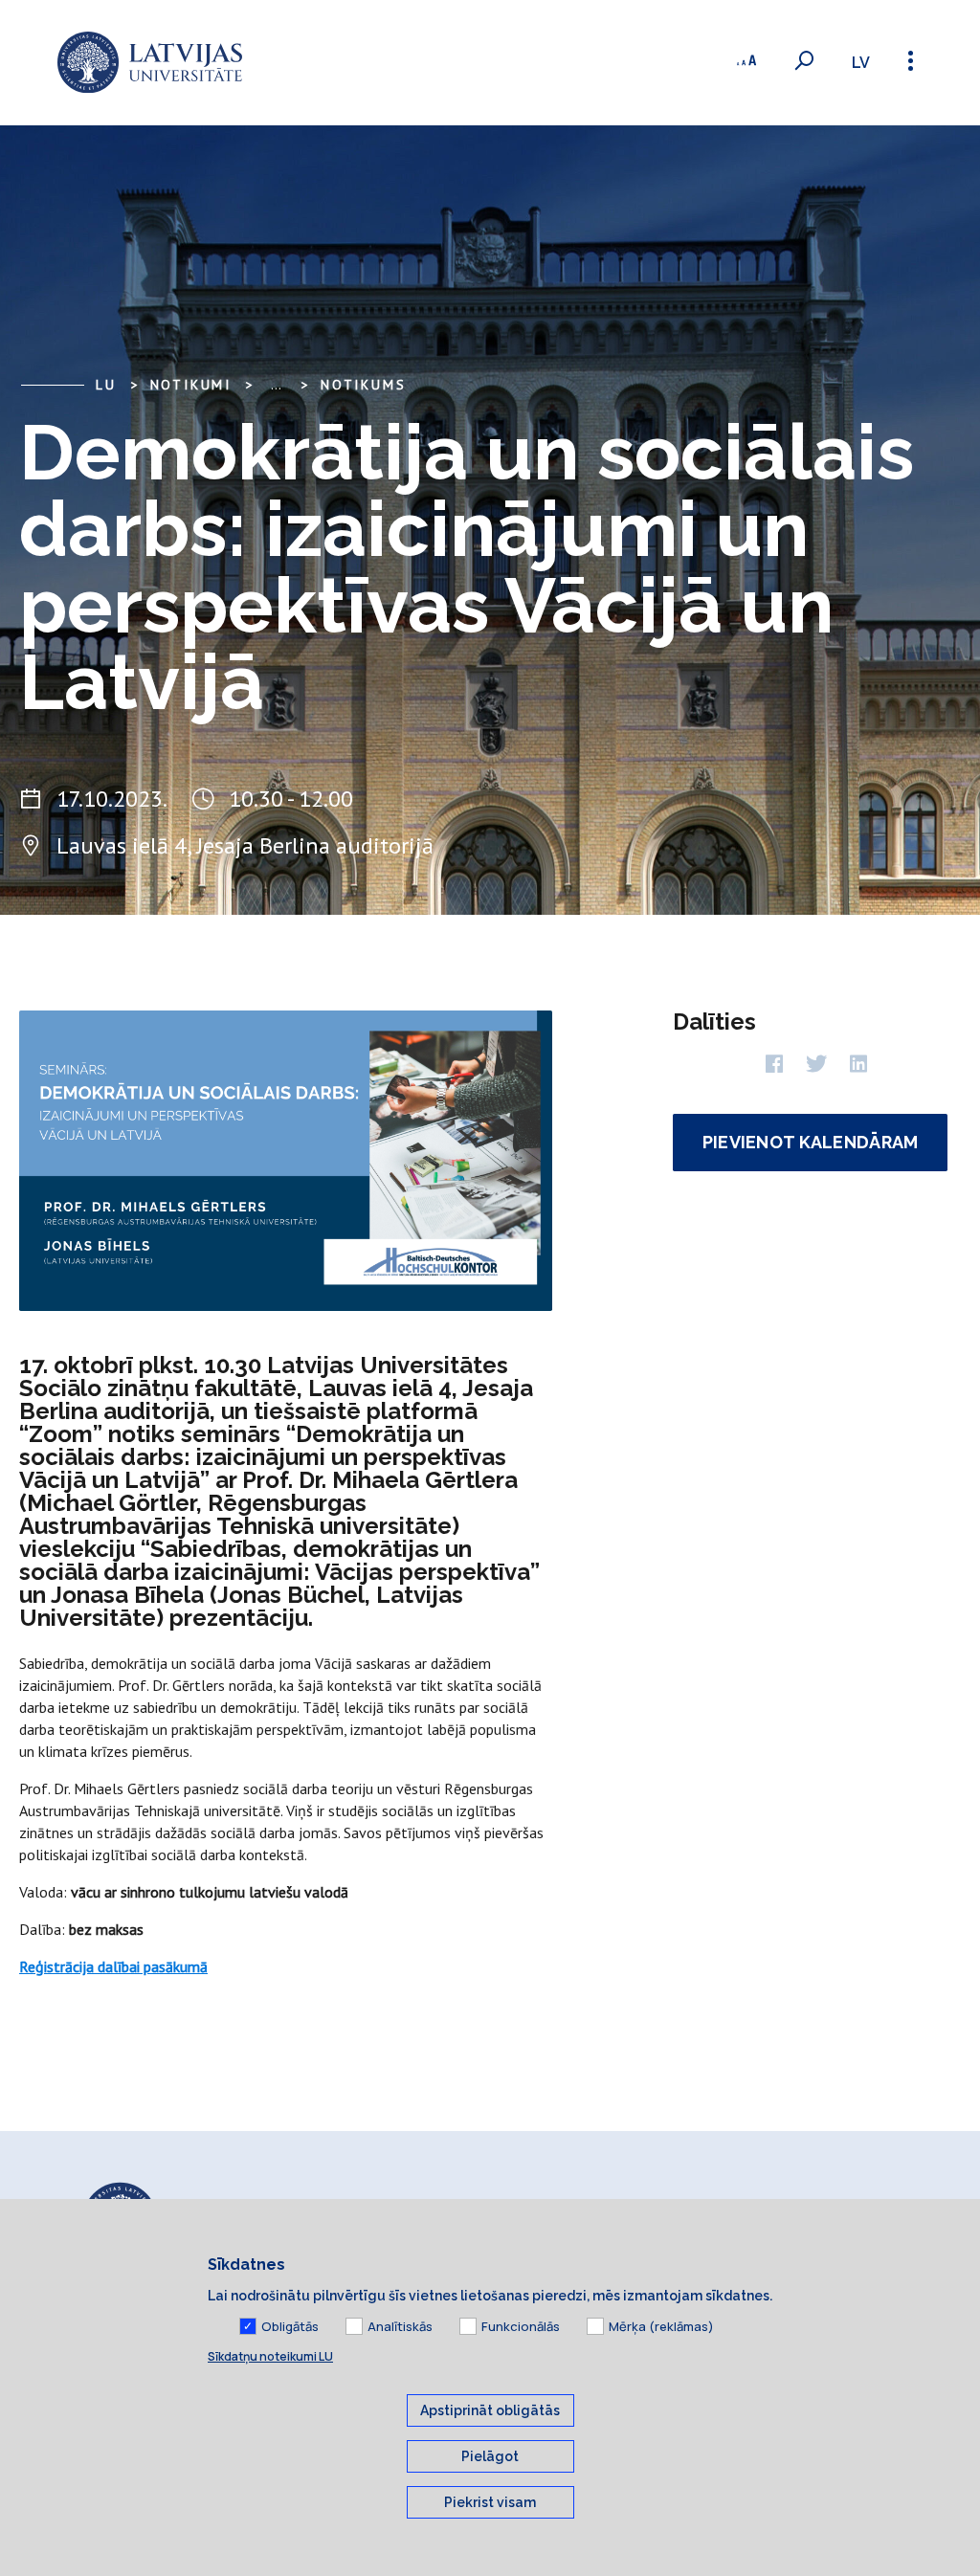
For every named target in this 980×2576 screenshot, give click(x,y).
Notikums (363, 385)
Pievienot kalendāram (811, 1142)
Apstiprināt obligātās (490, 2410)
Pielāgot (490, 2456)
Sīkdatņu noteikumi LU (270, 2356)
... (276, 385)
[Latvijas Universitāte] (150, 63)
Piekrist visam (490, 2502)
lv (861, 63)
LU (106, 385)
